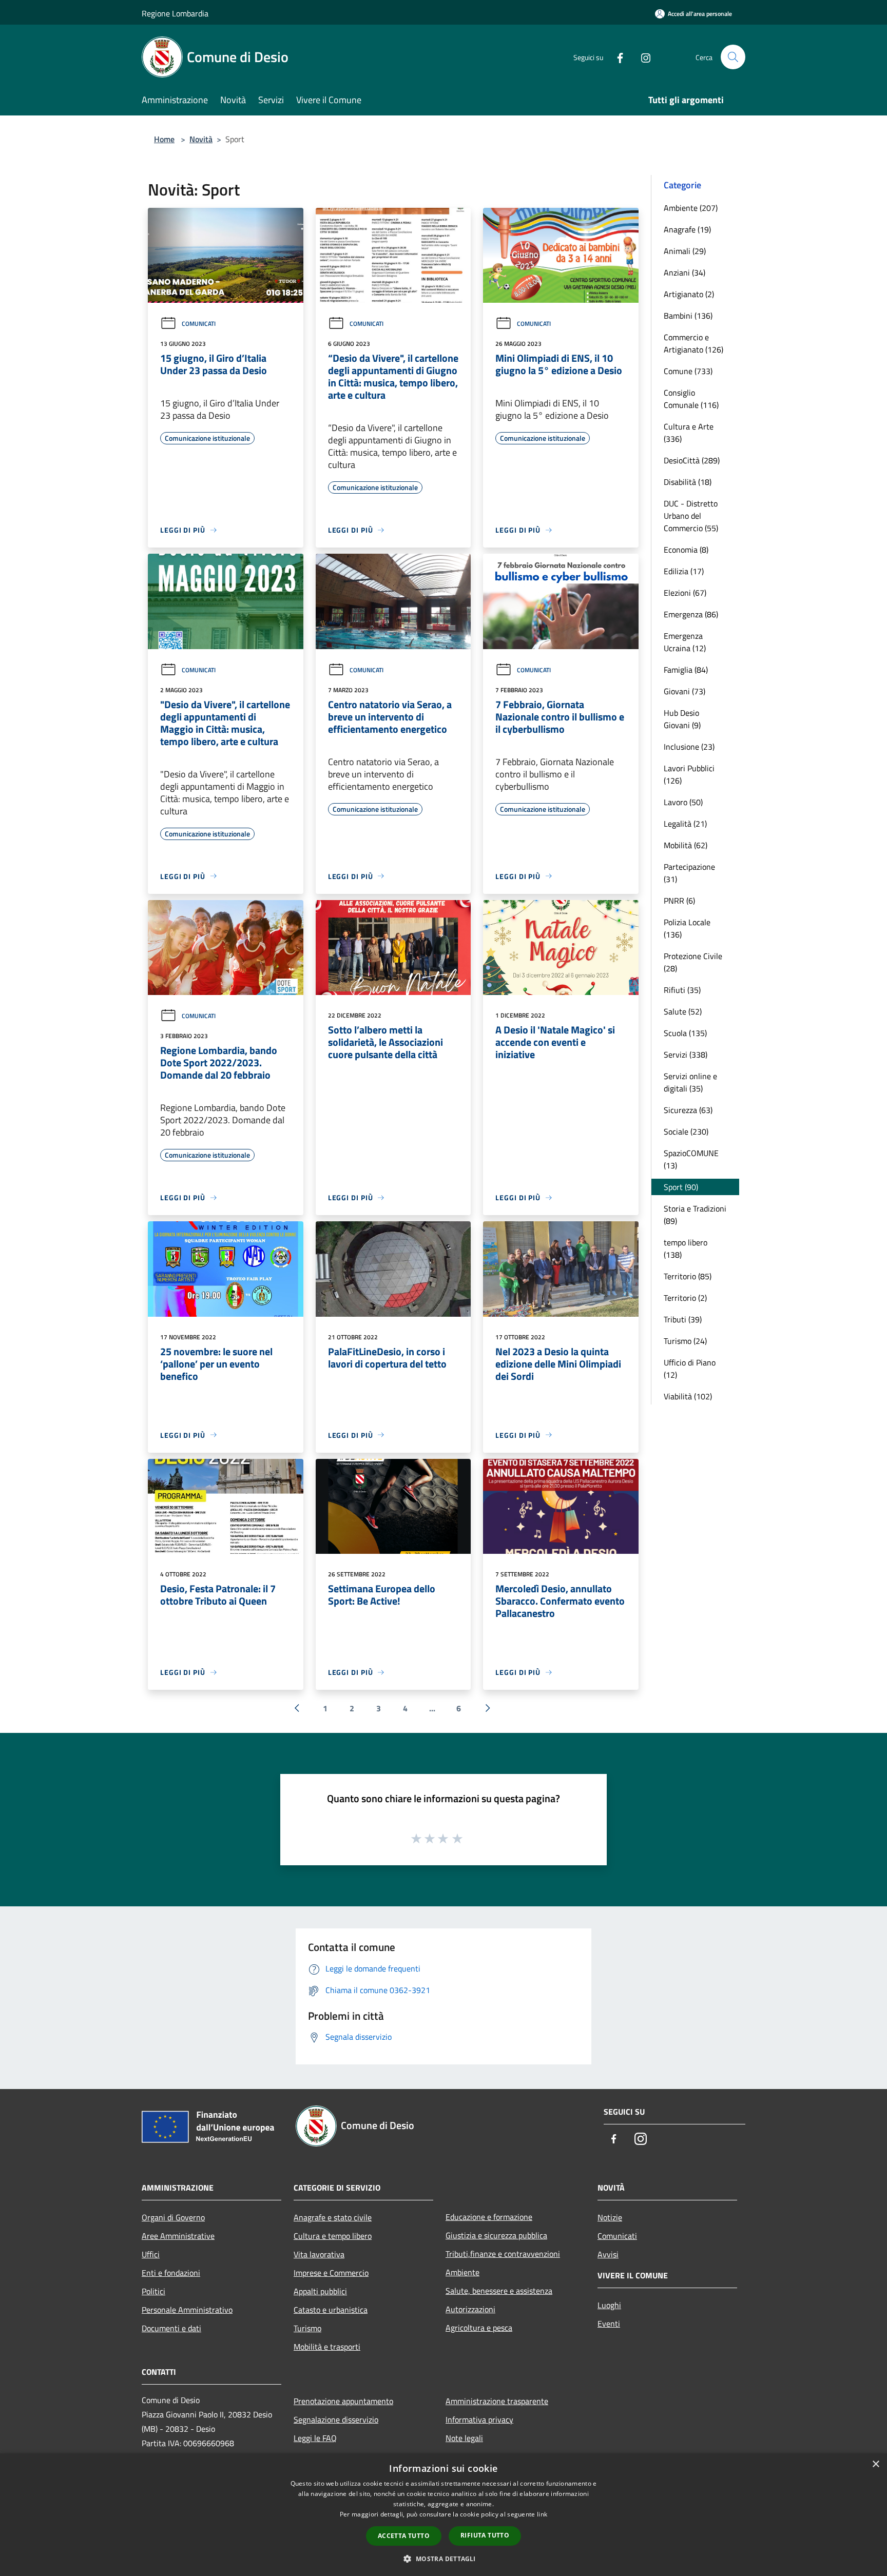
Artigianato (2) (689, 294)
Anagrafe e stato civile (333, 2217)
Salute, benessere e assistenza (499, 2291)
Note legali (464, 2438)
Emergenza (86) (691, 614)
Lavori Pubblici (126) (689, 774)
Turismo (307, 2328)
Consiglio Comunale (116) (691, 399)
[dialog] (444, 2515)
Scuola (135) (685, 1033)
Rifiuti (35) (682, 990)
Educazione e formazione (489, 2217)
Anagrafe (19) (687, 229)
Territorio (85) (688, 1276)
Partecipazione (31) (689, 873)
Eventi (609, 2324)
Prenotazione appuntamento (343, 2401)
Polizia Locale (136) (687, 928)
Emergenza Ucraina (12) (685, 642)
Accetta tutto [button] (404, 2536)
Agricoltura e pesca (479, 2328)
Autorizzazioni (470, 2309)
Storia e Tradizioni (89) (695, 1215)
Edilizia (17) (684, 571)
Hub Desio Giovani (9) (682, 719)
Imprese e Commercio (331, 2273)
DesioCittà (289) (692, 460)
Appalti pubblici (320, 2291)
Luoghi (609, 2305)
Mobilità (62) (686, 845)
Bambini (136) (688, 316)
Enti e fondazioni (171, 2273)
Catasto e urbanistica (331, 2310)
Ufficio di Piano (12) (690, 1369)
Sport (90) (681, 1187)
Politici (153, 2291)
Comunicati (199, 324)
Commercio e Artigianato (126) (693, 343)
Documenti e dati (171, 2328)
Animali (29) (685, 251)
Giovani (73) (684, 691)
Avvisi (608, 2254)
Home (164, 139)
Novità (201, 139)
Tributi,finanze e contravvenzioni (503, 2254)
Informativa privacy (479, 2419)
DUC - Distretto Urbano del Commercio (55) (691, 516)
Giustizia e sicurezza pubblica (496, 2235)
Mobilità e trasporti (327, 2347)
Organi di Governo (173, 2217)
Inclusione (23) (689, 747)
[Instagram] (642, 57)
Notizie (610, 2217)
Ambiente (462, 2272)
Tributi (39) (683, 1319)
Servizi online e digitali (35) (690, 1082)
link (542, 2514)
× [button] (875, 2464)
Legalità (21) (685, 824)
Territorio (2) (685, 1298)
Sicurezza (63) (688, 1110)
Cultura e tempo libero (333, 2236)
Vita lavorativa (319, 2254)
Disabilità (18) (688, 482)
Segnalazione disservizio (336, 2419)
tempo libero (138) (686, 1248)
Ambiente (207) (691, 208)
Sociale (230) (686, 1131)
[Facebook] (616, 57)
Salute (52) (683, 1011)
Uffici (151, 2254)
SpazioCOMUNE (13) (691, 1159)
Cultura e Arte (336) (689, 433)
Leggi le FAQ (315, 2438)
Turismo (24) (685, 1341)
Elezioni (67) (685, 593)
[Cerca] (733, 57)
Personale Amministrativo (187, 2310)
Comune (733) (688, 371)
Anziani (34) (684, 272)
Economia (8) (686, 550)
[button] (443, 2559)
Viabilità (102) (688, 1396)
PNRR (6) (679, 901)
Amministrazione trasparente (497, 2401)
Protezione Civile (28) (693, 962)
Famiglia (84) (686, 670)
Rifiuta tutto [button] (485, 2535)
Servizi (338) (686, 1055)
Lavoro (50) (683, 802)
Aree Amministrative (178, 2236)
